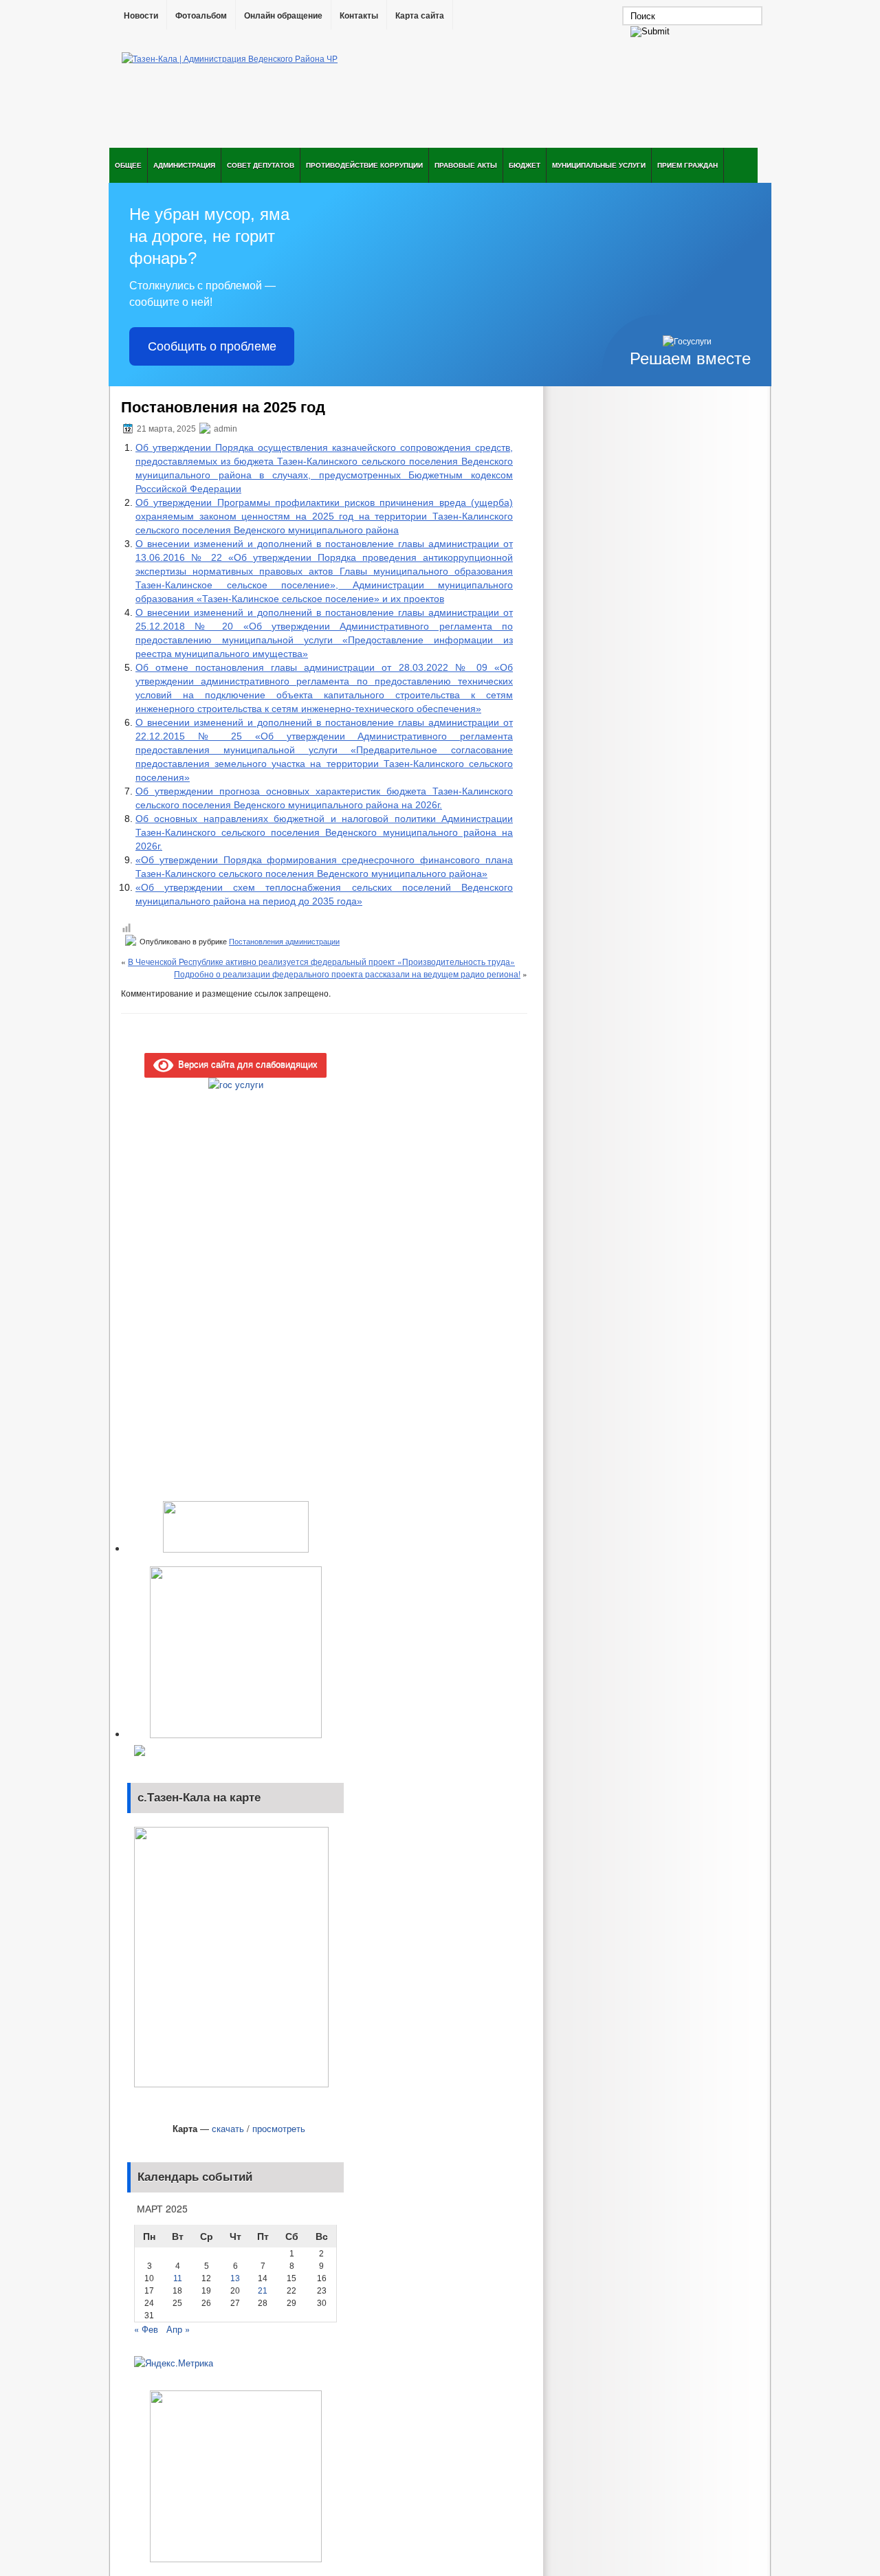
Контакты (359, 16)
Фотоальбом (201, 16)
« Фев (146, 2329)
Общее (128, 165)
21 (263, 2291)
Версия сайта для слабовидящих (245, 1064)
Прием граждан (687, 165)
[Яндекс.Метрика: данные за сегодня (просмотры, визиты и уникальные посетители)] (174, 2363)
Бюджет (525, 165)
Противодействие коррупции (364, 165)
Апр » (178, 2329)
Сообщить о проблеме (212, 346)
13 (235, 2278)
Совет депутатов (261, 165)
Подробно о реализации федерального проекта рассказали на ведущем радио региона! (347, 974)
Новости (141, 16)
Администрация (184, 165)
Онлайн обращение (283, 16)
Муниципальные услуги (599, 165)
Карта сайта (420, 16)
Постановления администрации (284, 942)
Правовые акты (466, 165)
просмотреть (279, 2128)
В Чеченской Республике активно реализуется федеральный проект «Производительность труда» (321, 961)
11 (178, 2278)
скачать (228, 2128)
